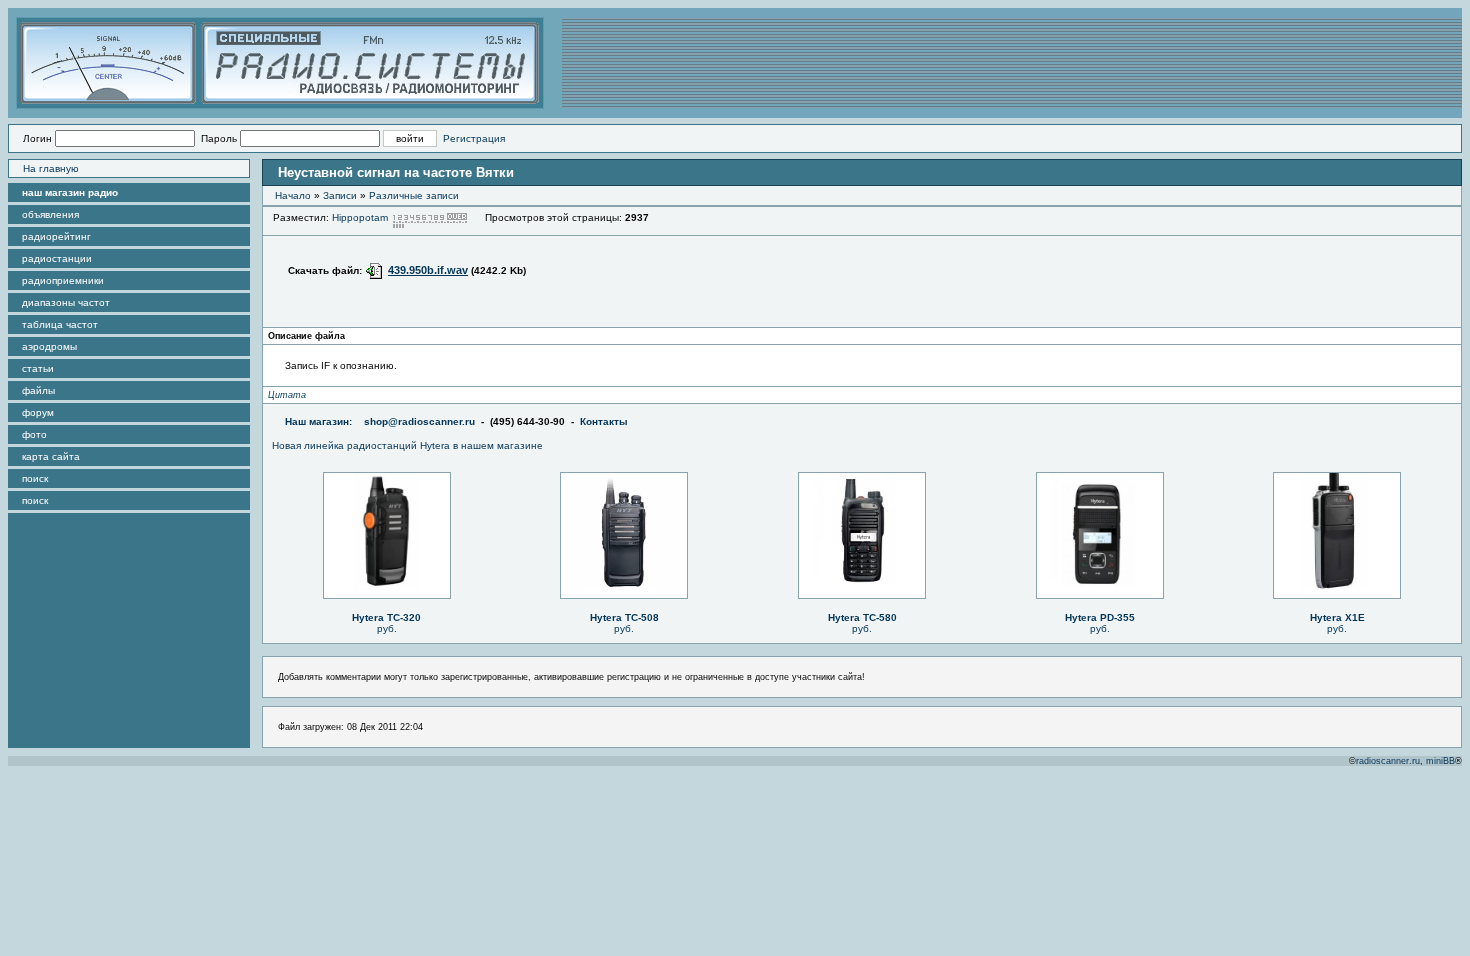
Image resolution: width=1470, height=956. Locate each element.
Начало (293, 195)
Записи (340, 195)
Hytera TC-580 (862, 617)
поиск (35, 478)
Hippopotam (360, 217)
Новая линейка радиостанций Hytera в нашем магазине (407, 445)
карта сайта (51, 456)
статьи (38, 368)
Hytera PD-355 (1100, 617)
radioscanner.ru (1388, 761)
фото (34, 434)
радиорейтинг (56, 236)
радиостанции (57, 258)
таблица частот (60, 324)
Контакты (604, 421)
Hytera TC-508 (624, 617)
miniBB (1440, 761)
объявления (50, 214)
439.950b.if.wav (428, 270)
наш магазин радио (70, 192)
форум (38, 412)
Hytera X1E (1337, 617)
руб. (387, 628)
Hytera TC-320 (386, 617)
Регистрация (474, 138)
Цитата (287, 395)
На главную (51, 168)
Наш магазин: (318, 421)
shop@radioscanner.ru (419, 421)
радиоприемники (63, 280)
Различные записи (414, 195)
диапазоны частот (66, 302)
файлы (38, 390)
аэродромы (49, 346)
